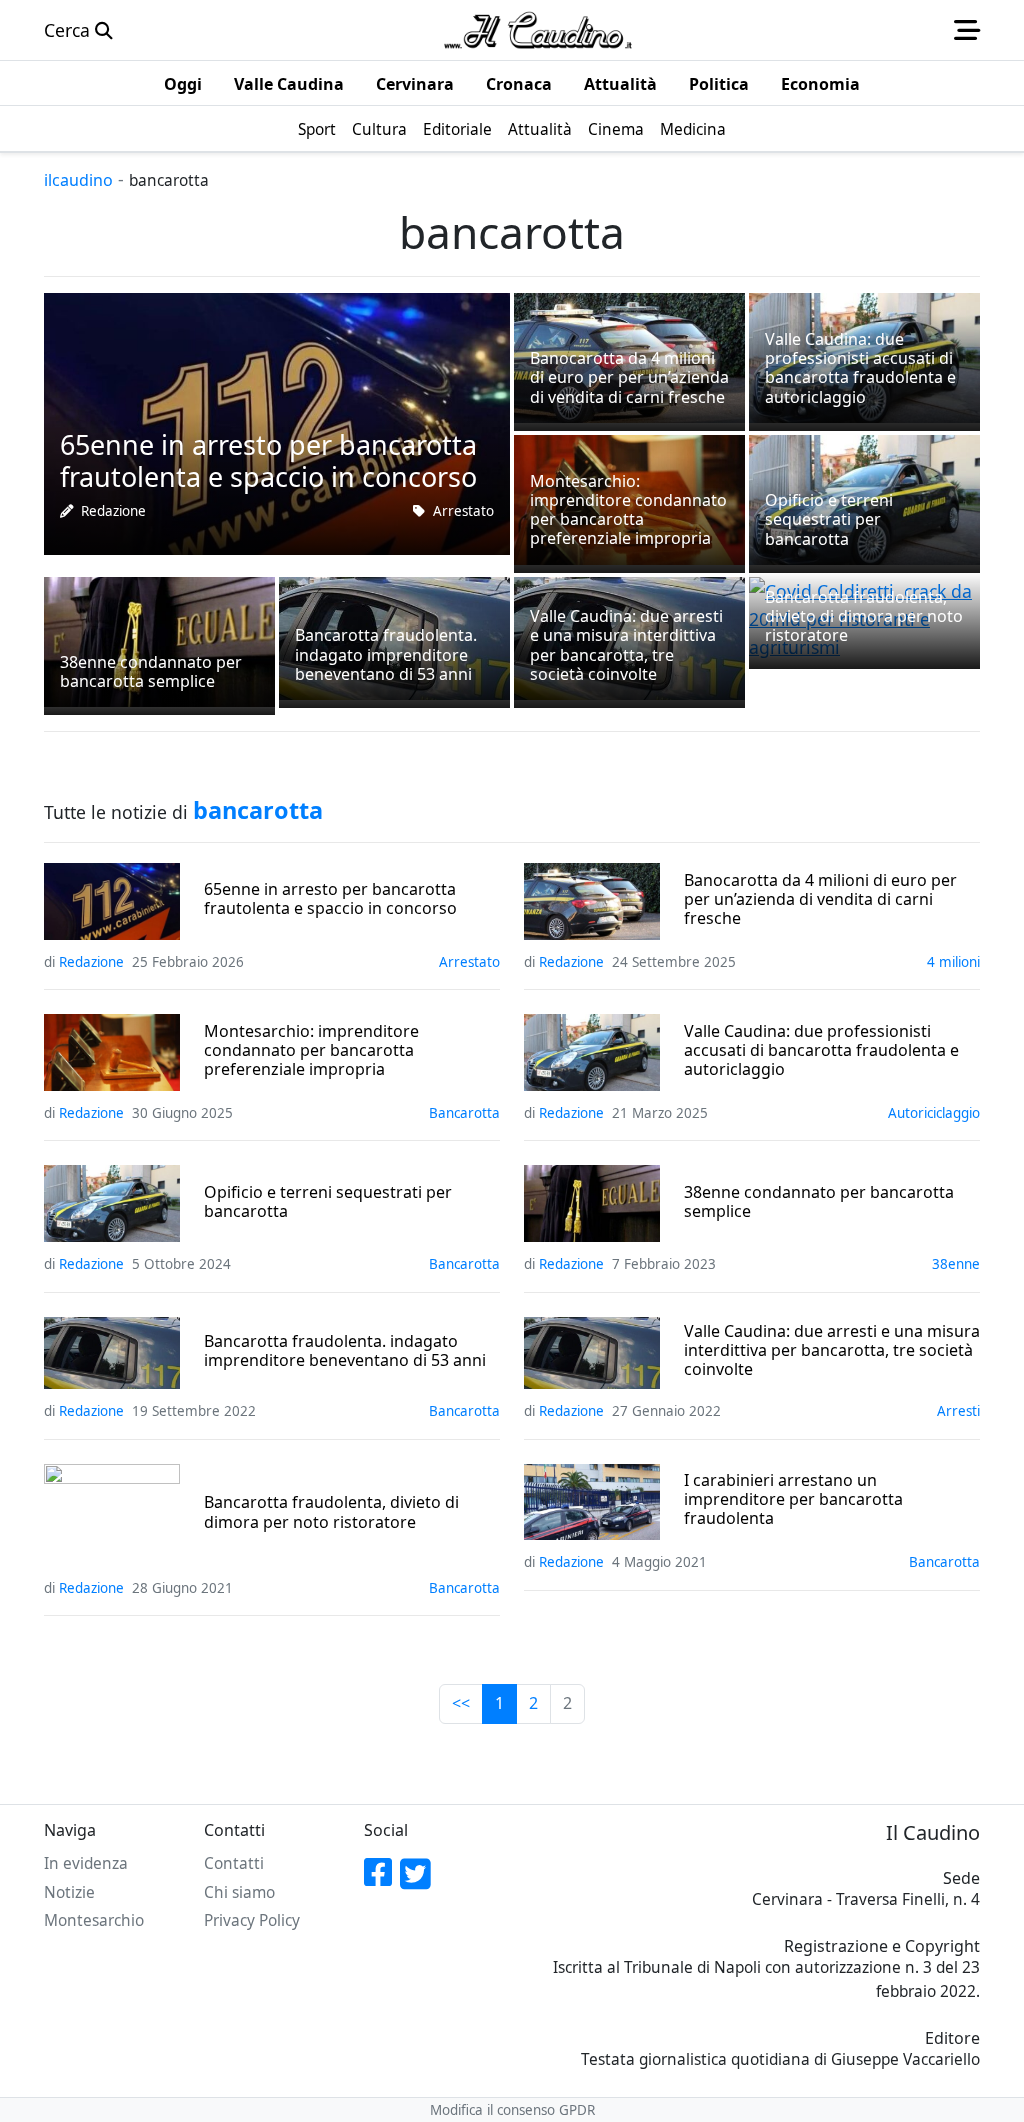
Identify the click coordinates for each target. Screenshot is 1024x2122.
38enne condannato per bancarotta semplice (819, 1202)
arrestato (463, 511)
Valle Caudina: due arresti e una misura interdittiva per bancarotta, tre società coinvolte (832, 1351)
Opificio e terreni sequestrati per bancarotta (328, 1202)
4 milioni (953, 962)
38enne (956, 1264)
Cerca (69, 30)
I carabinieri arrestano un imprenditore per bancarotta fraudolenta (793, 1500)
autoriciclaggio (934, 1113)
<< (461, 1703)
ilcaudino (78, 180)
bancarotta (464, 1113)
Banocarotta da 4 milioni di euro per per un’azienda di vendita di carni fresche (820, 900)
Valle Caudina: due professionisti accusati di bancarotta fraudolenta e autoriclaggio (821, 1051)
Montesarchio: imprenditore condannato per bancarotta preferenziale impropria (311, 1051)
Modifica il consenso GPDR (512, 2110)
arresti (958, 1411)
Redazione (113, 511)
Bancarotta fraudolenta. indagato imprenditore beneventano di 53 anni (345, 1351)
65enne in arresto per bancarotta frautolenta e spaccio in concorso (330, 899)
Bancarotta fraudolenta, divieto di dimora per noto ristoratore (331, 1512)
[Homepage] (538, 30)
